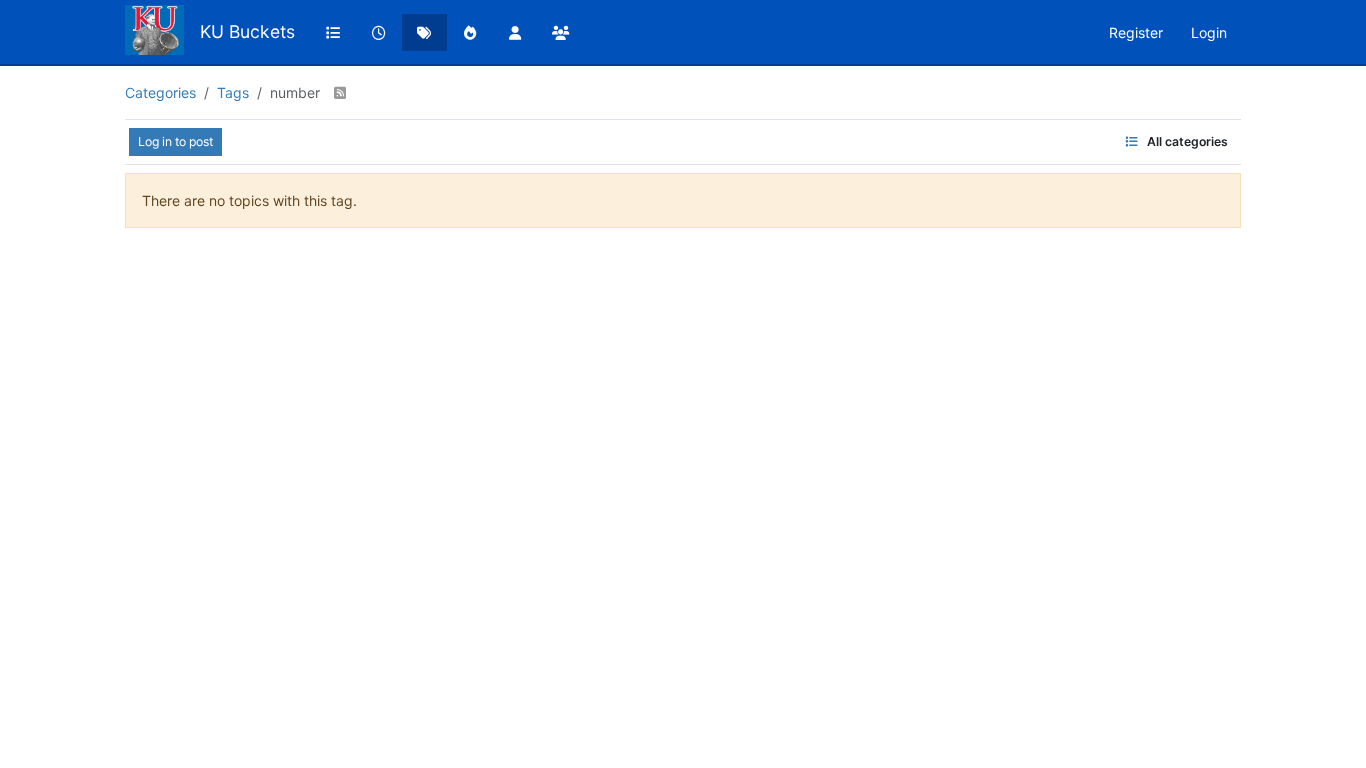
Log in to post (175, 141)
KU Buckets (247, 31)
